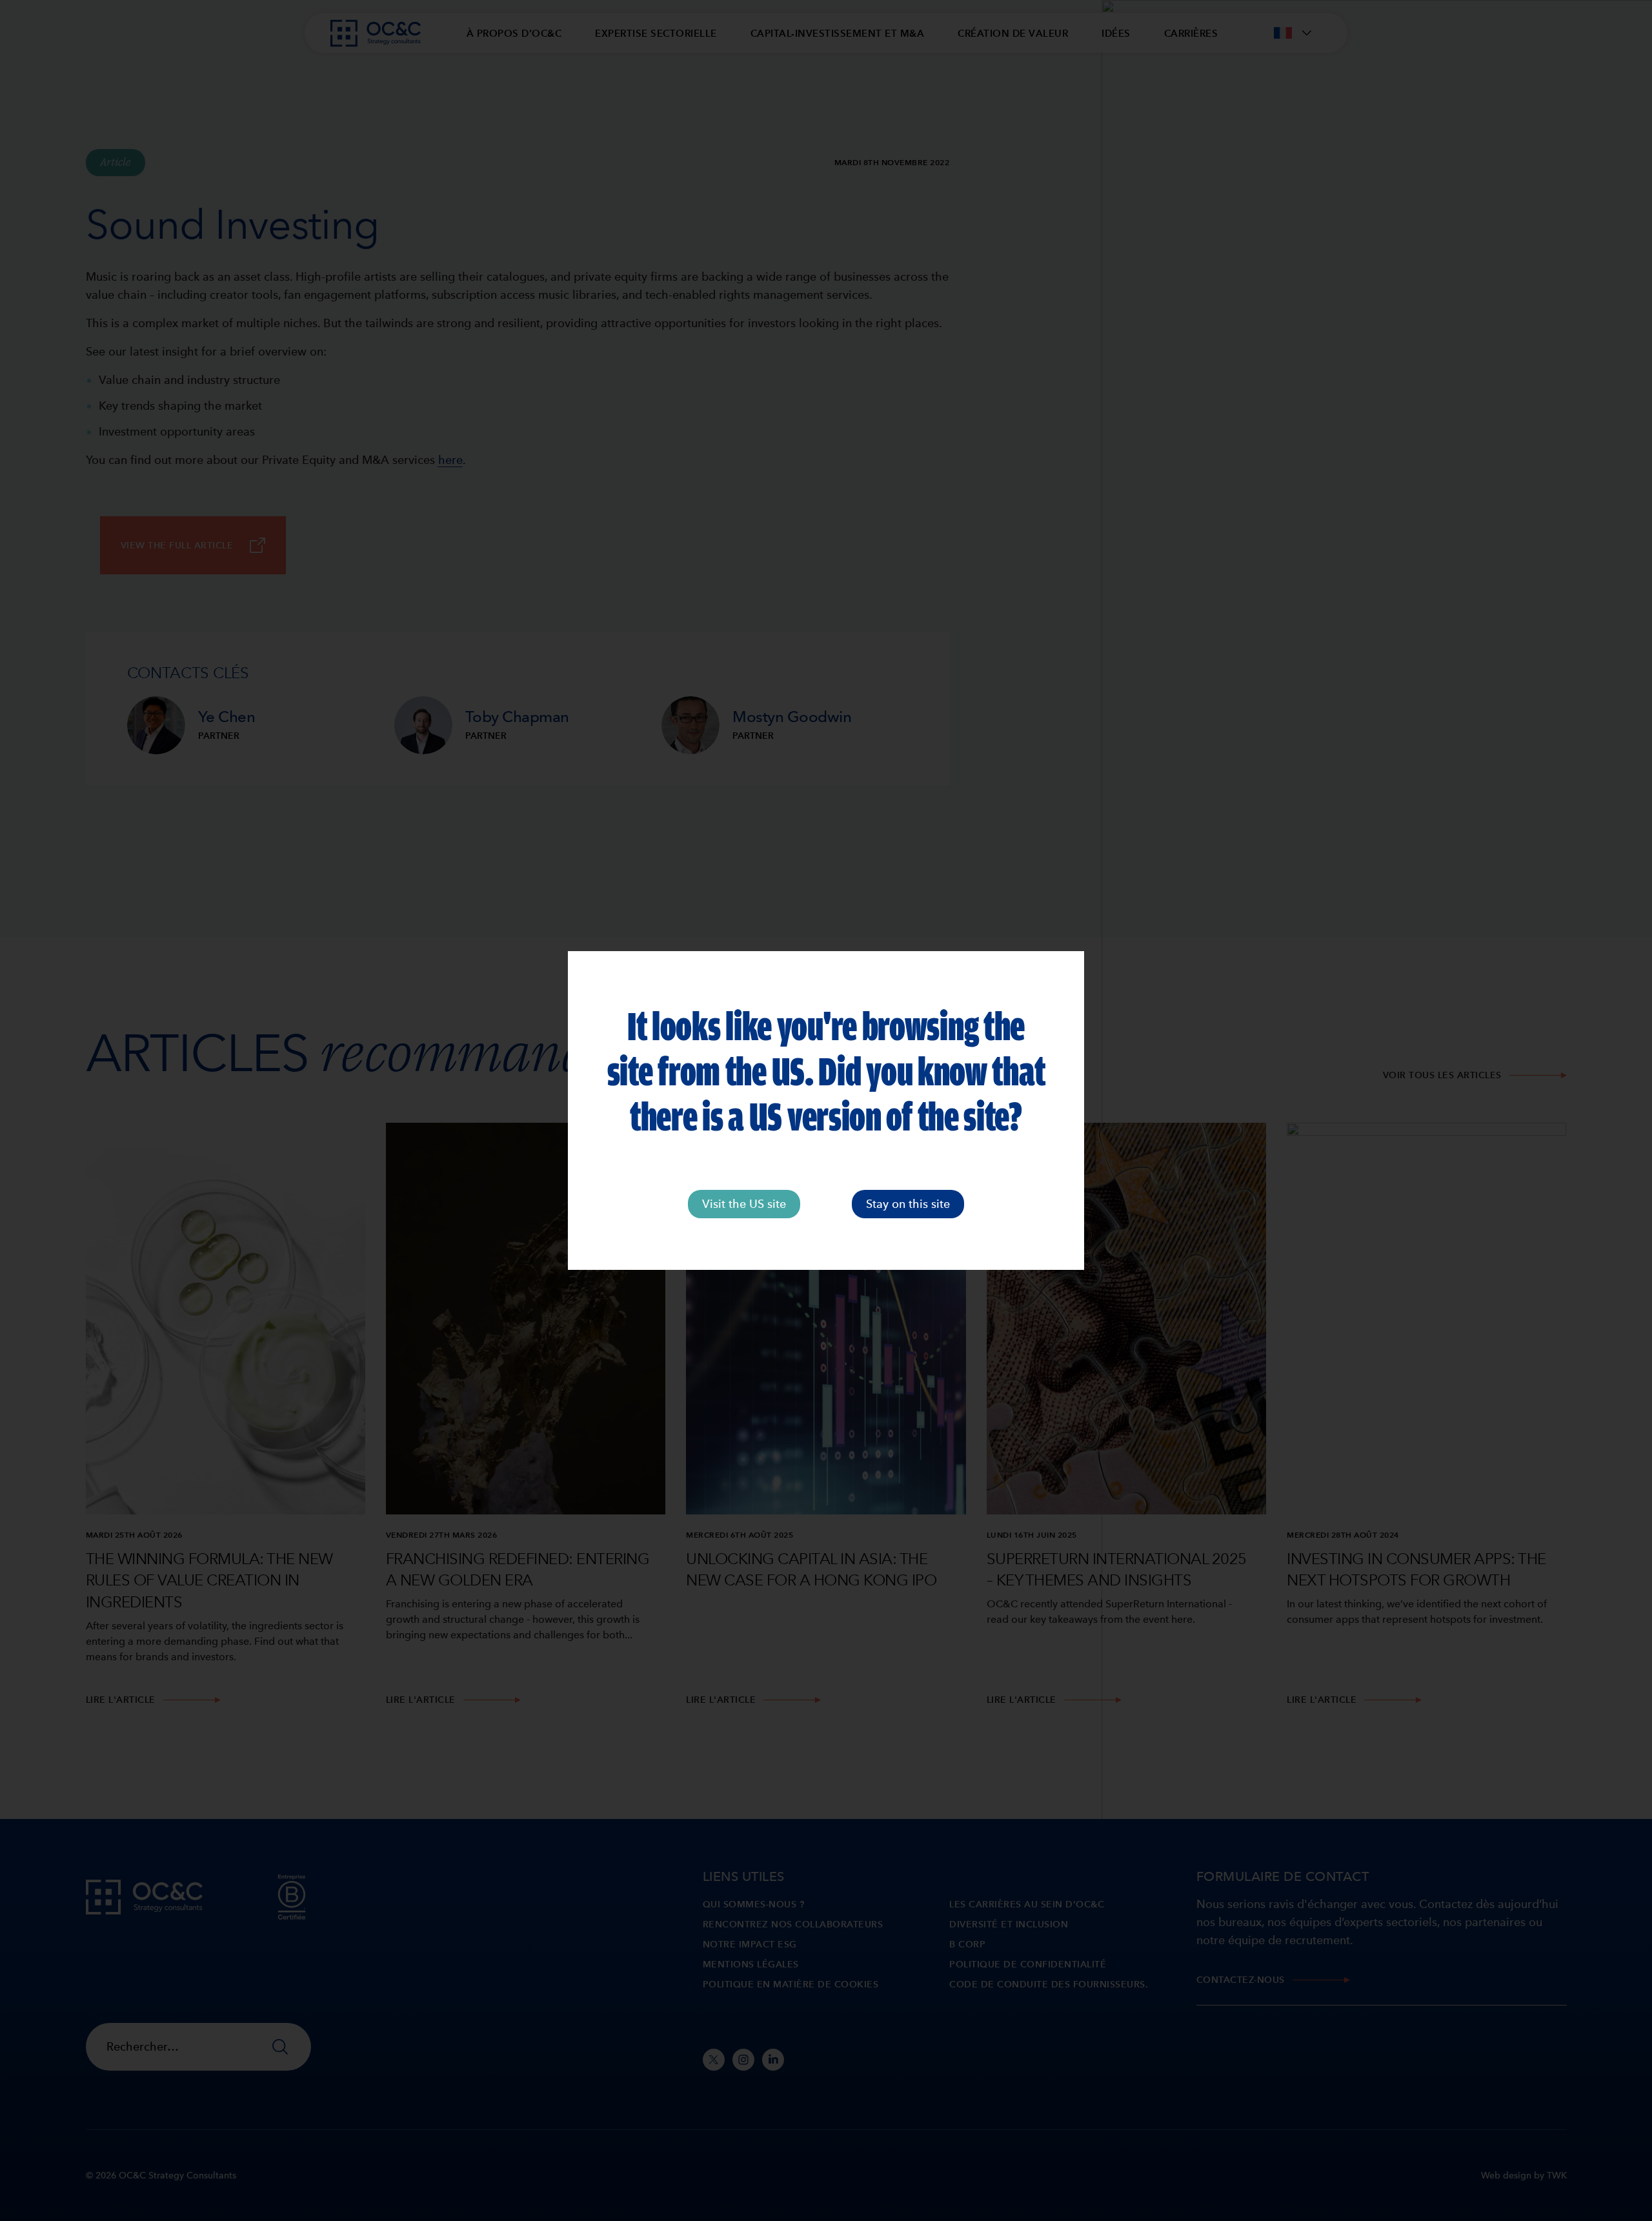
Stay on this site (908, 1204)
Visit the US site (744, 1204)
